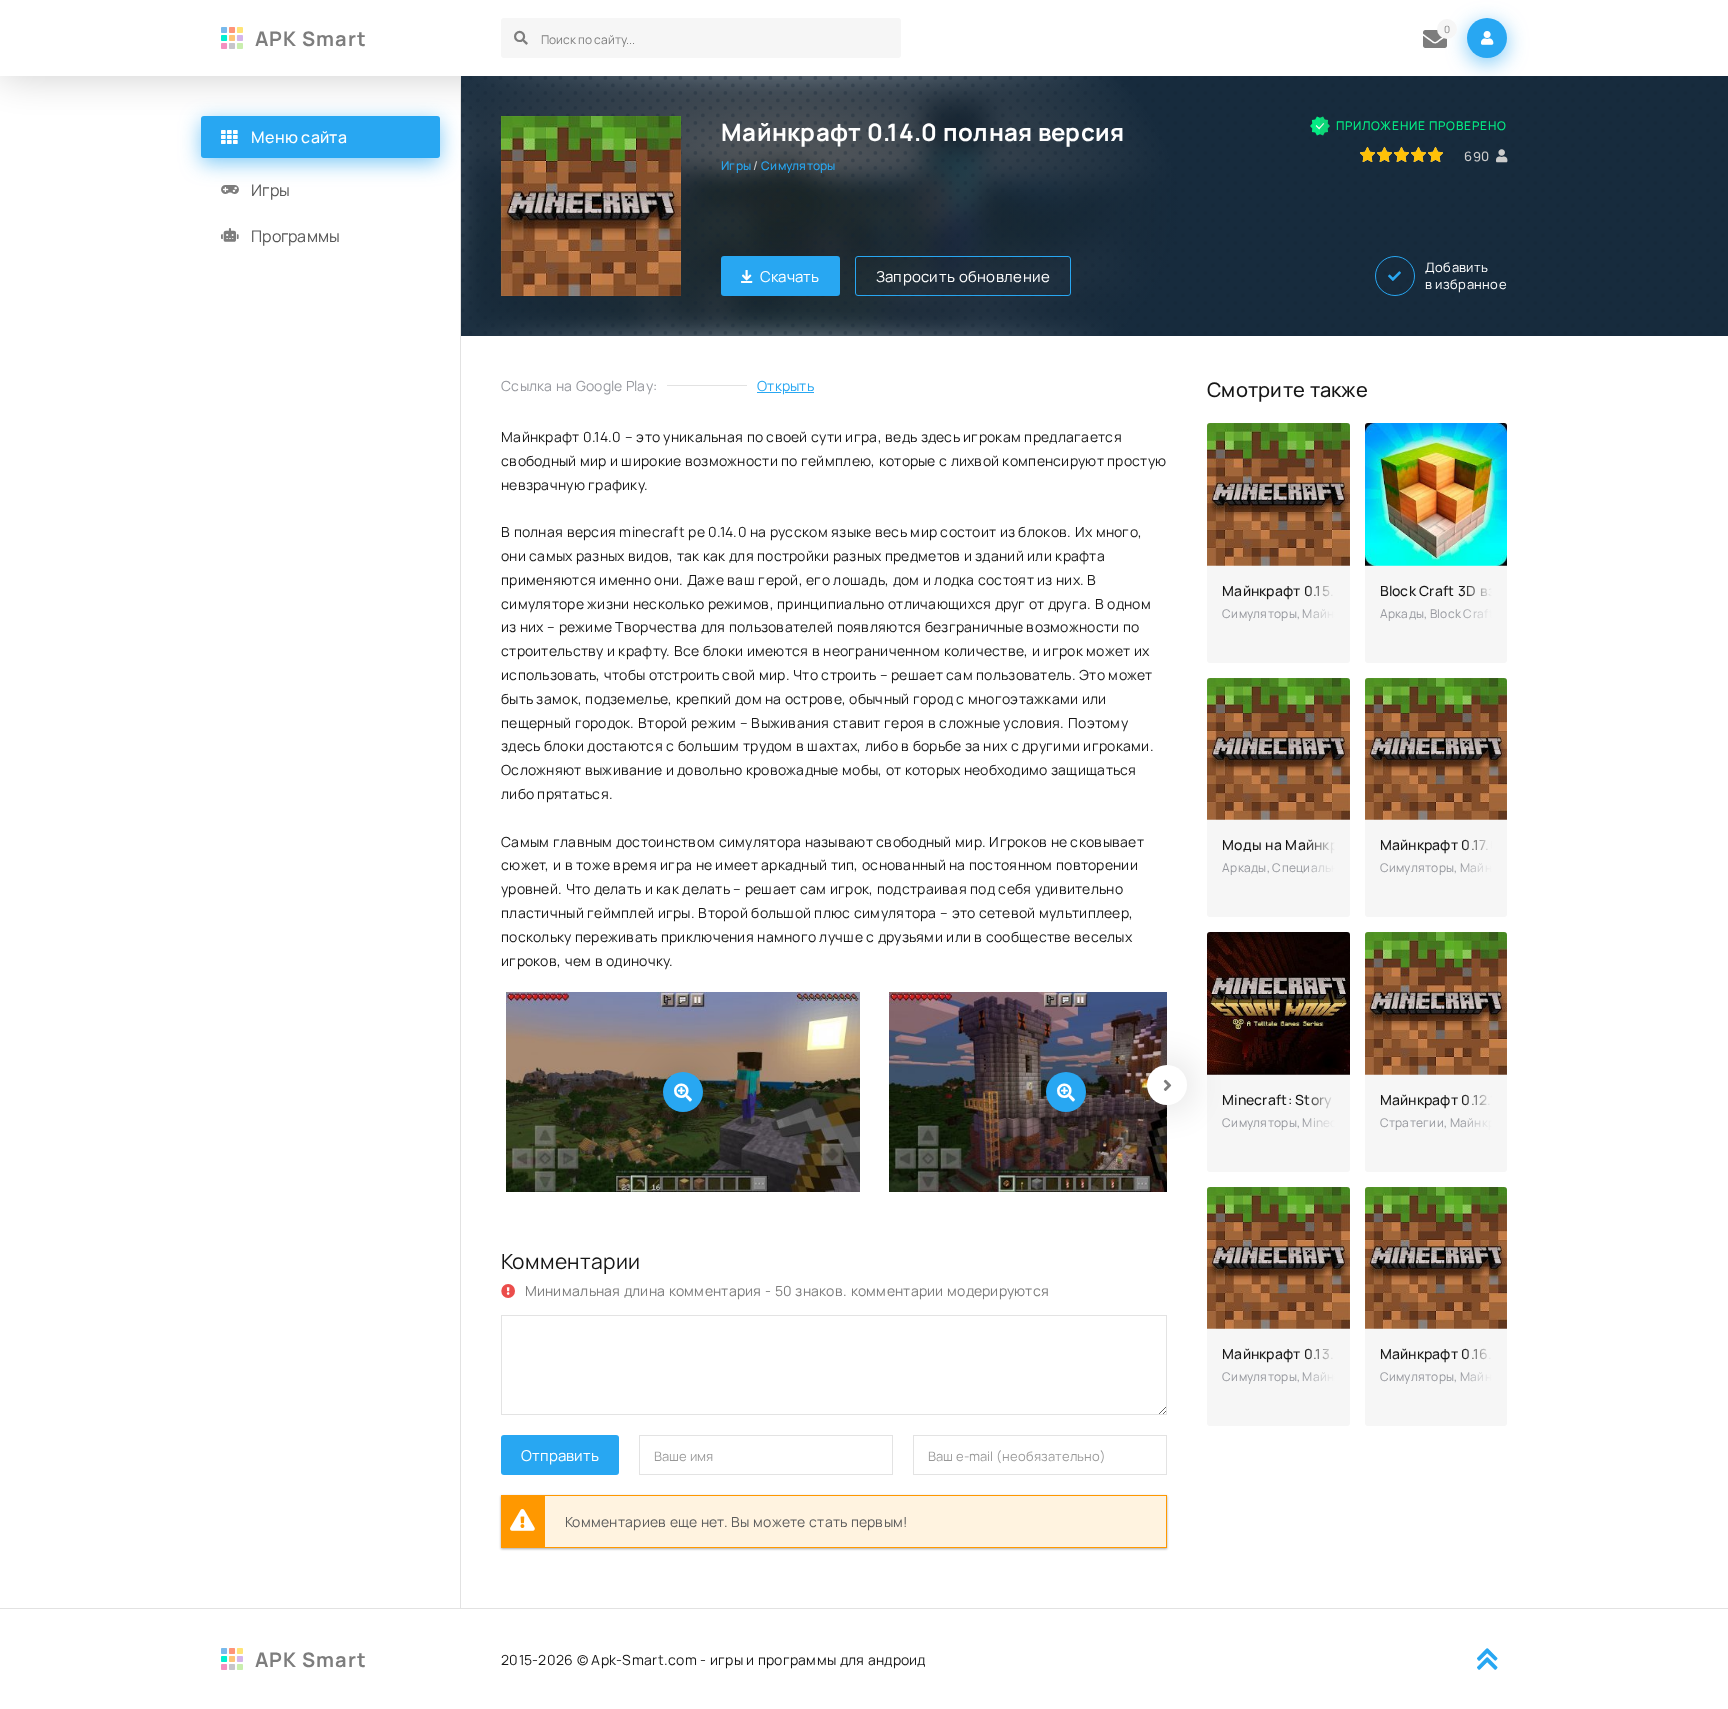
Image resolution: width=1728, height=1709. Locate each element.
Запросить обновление (963, 276)
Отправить (560, 1455)
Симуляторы (798, 165)
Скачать (790, 276)
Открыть (785, 385)
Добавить (1466, 276)
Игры (736, 165)
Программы (296, 236)
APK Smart (311, 38)
